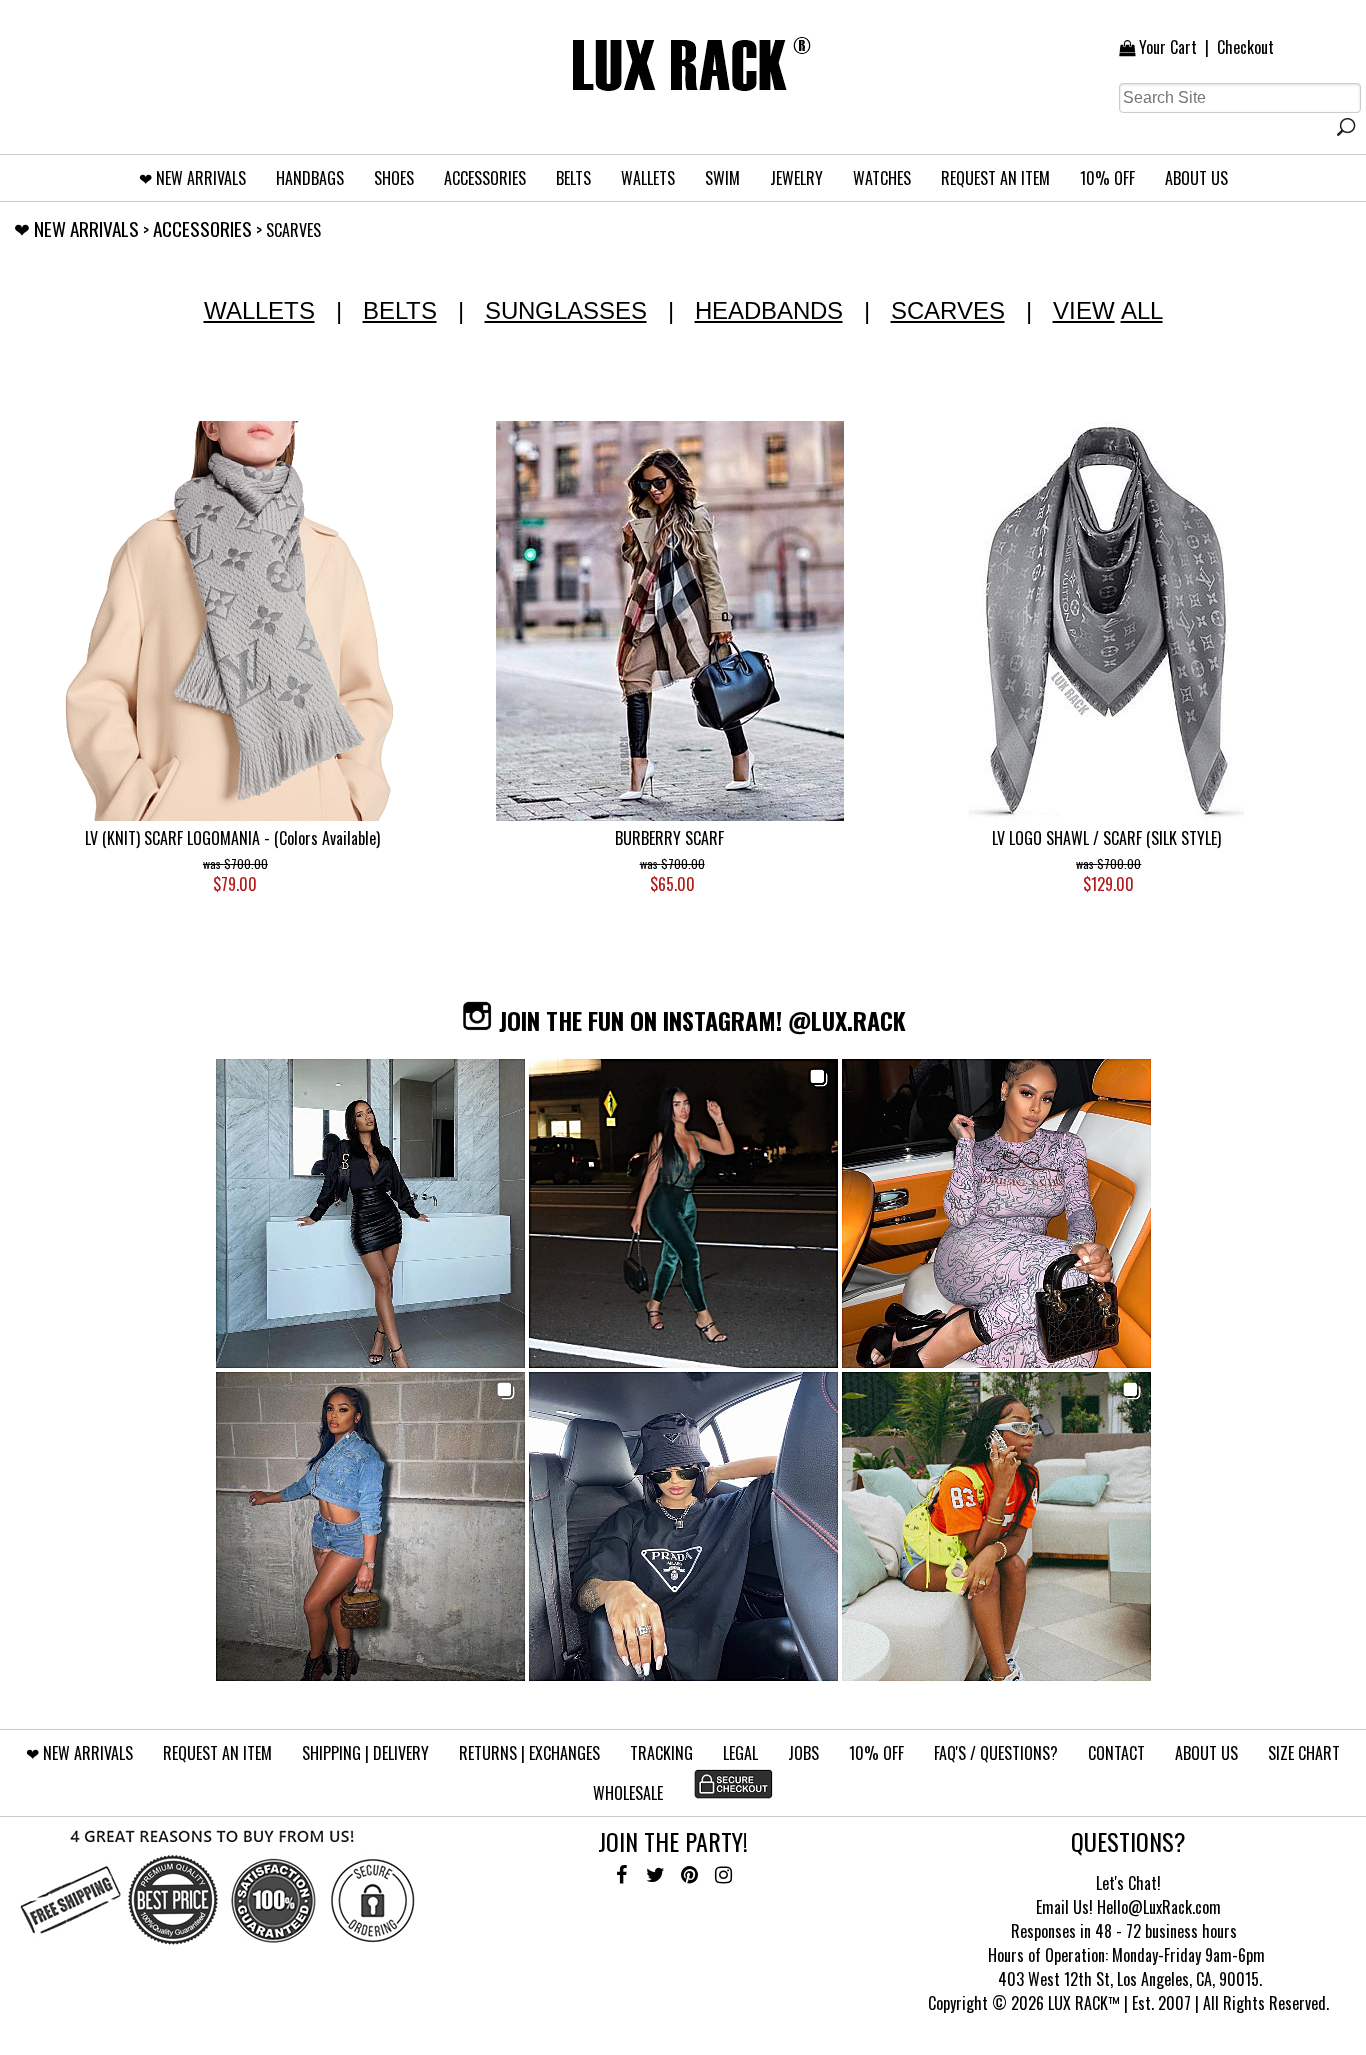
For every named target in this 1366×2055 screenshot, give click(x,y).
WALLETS (648, 178)
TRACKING (661, 1753)
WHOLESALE (628, 1793)
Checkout (1245, 47)
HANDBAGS (310, 178)
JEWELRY (796, 178)
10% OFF (1107, 178)
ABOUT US (1196, 178)
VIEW (1084, 310)
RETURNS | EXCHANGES (529, 1753)
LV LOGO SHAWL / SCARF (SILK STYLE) (1106, 838)
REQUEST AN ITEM (995, 178)
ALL (1142, 310)
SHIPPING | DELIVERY (365, 1753)
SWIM (722, 178)
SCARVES (948, 310)
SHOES (394, 178)
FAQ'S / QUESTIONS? (996, 1753)
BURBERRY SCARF (669, 838)
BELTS (573, 178)
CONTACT (1116, 1753)
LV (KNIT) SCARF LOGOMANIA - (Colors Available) (232, 838)
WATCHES (882, 178)
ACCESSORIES (485, 178)
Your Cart (1168, 47)
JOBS (803, 1753)
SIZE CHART (1304, 1753)
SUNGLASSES (566, 310)
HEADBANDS (769, 310)
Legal (740, 1753)
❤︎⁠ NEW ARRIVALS (192, 178)
